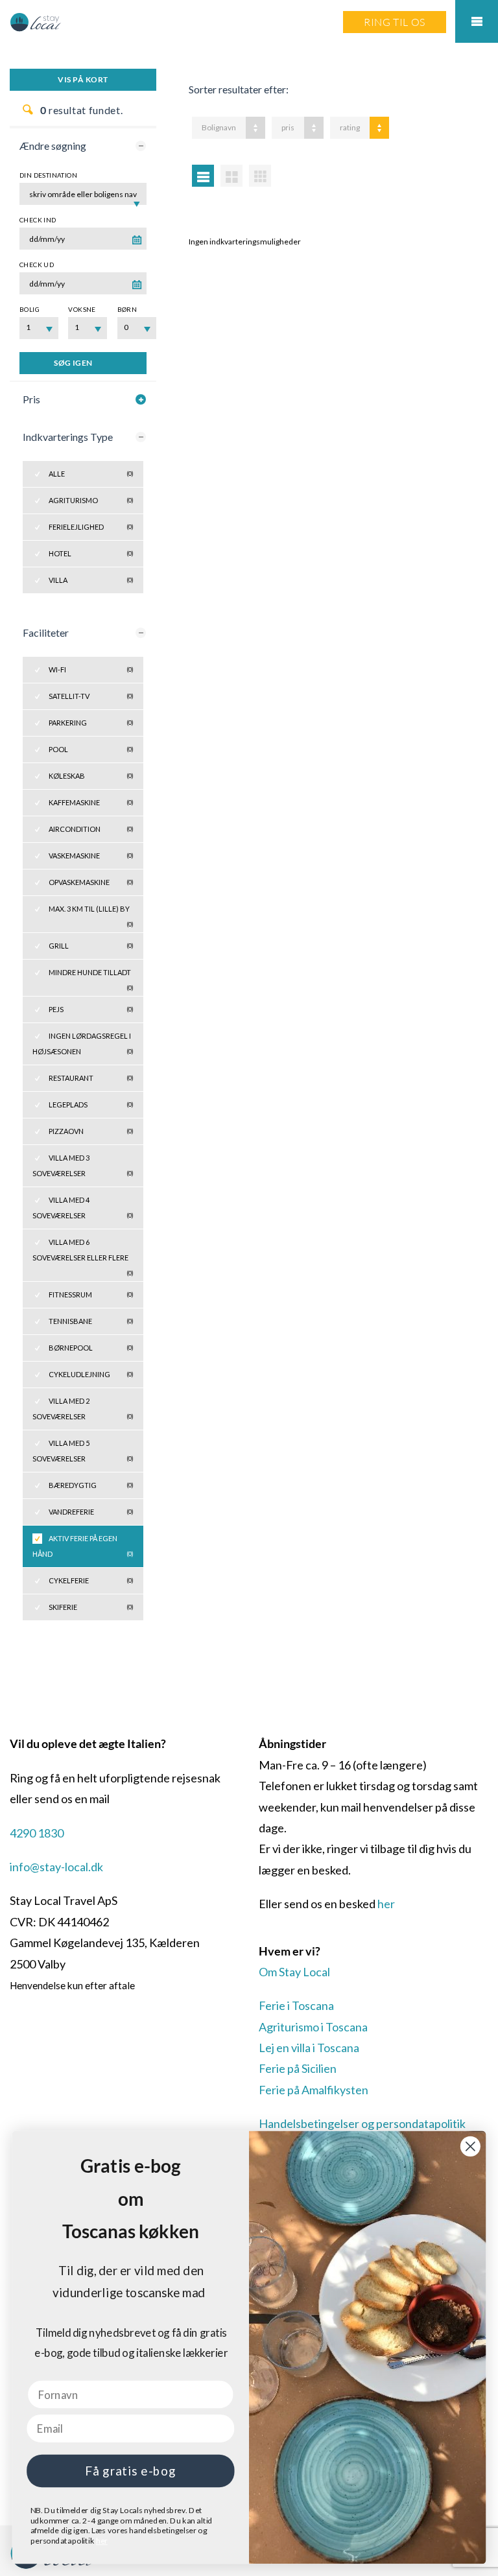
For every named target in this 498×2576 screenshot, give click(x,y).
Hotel (91, 553)
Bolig (30, 309)
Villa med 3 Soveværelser (83, 1165)
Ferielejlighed (91, 527)
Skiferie (91, 1607)
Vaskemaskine (91, 856)
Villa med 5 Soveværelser (83, 1451)
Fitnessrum (91, 1294)
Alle (91, 474)
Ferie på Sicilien (298, 2068)
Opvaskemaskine (91, 882)
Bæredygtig (91, 1485)
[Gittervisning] (231, 176)
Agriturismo (91, 500)
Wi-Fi (91, 669)
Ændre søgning (53, 146)
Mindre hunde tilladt (91, 977)
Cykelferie (91, 1580)
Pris (31, 399)
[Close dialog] (470, 2146)
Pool (91, 749)
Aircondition (91, 829)
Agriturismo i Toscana (313, 2027)
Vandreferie (91, 1512)
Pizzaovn (91, 1131)
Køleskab (91, 776)
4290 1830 (37, 1833)
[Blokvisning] (260, 176)
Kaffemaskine (91, 802)
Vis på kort (83, 79)
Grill (91, 946)
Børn (127, 309)
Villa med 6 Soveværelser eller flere (83, 1254)
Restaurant (91, 1078)
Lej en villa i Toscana (309, 2048)
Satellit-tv (91, 696)
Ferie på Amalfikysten (314, 2090)
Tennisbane (91, 1321)
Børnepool (91, 1348)
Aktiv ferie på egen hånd (83, 1546)
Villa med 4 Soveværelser (83, 1208)
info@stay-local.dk (56, 1867)
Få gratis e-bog (130, 2471)
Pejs (91, 1009)
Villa (91, 580)
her (386, 1904)
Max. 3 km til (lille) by (91, 913)
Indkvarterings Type (68, 437)
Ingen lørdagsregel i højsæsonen (83, 1044)
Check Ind (38, 220)
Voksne (82, 309)
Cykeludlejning (91, 1374)
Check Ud (37, 265)
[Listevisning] (203, 176)
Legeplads (91, 1105)
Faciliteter (46, 632)
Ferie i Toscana (296, 2005)
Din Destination (48, 175)
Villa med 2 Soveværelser (83, 1409)
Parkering (91, 723)
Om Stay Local (294, 1972)
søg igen (73, 363)
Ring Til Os (395, 22)
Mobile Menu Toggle (477, 21)
